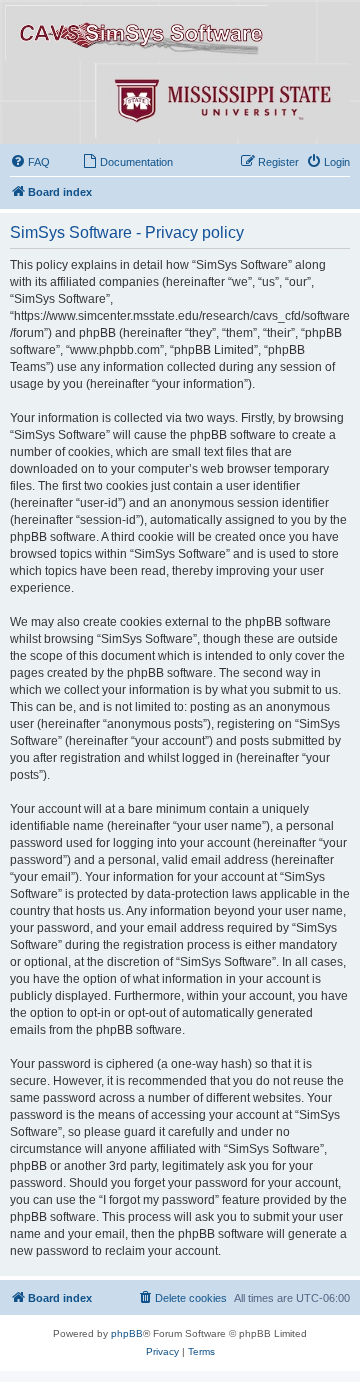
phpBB (127, 1333)
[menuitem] (30, 162)
